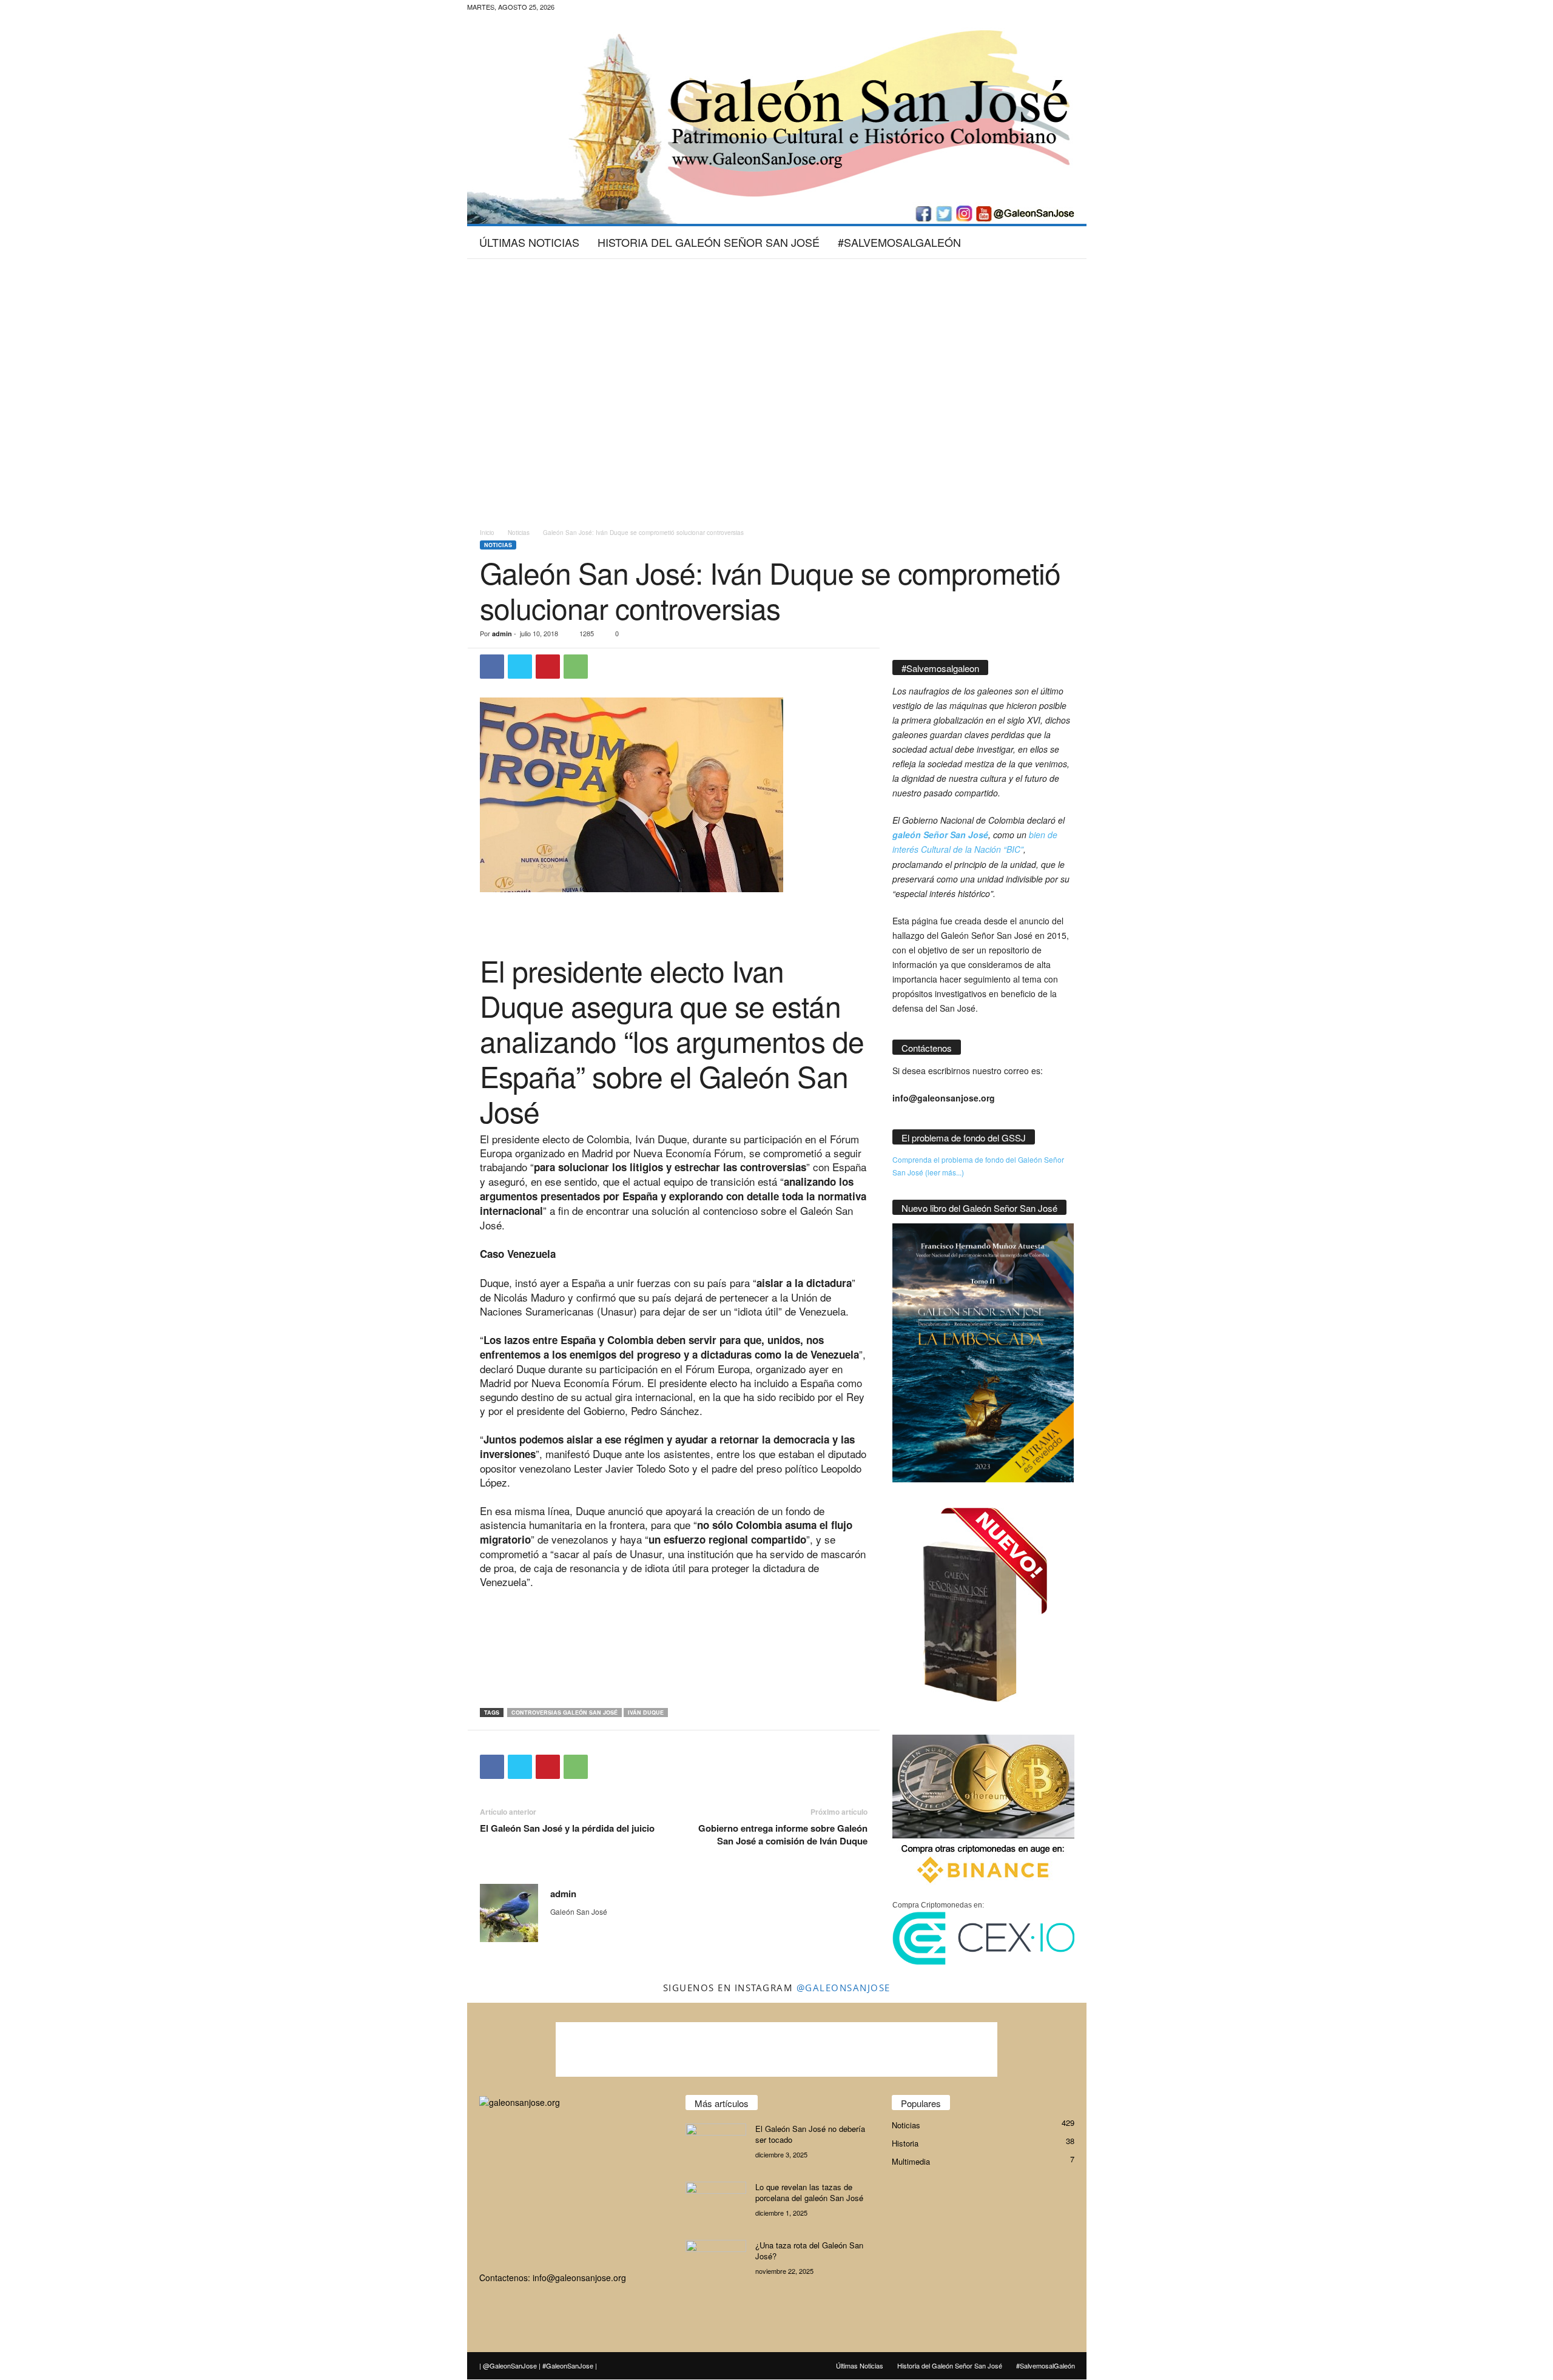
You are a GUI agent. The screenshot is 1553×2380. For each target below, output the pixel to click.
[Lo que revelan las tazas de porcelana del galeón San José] (716, 2204)
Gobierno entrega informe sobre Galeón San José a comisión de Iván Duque (783, 1835)
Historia (905, 2143)
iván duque (646, 1713)
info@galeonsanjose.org (579, 2277)
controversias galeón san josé (564, 1713)
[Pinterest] (548, 667)
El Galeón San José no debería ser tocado (810, 2134)
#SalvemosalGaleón (899, 242)
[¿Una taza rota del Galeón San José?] (716, 2263)
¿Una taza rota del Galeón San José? (809, 2251)
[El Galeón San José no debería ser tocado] (716, 2146)
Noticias (519, 533)
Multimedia (911, 2161)
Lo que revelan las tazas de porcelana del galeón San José (809, 2192)
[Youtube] (657, 9)
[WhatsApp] (576, 667)
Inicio (487, 533)
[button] (1068, 242)
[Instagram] (619, 9)
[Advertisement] (776, 298)
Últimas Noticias (529, 242)
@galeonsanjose (844, 1988)
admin (502, 634)
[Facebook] (601, 9)
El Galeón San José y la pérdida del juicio (567, 1828)
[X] (638, 9)
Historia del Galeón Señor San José (709, 242)
